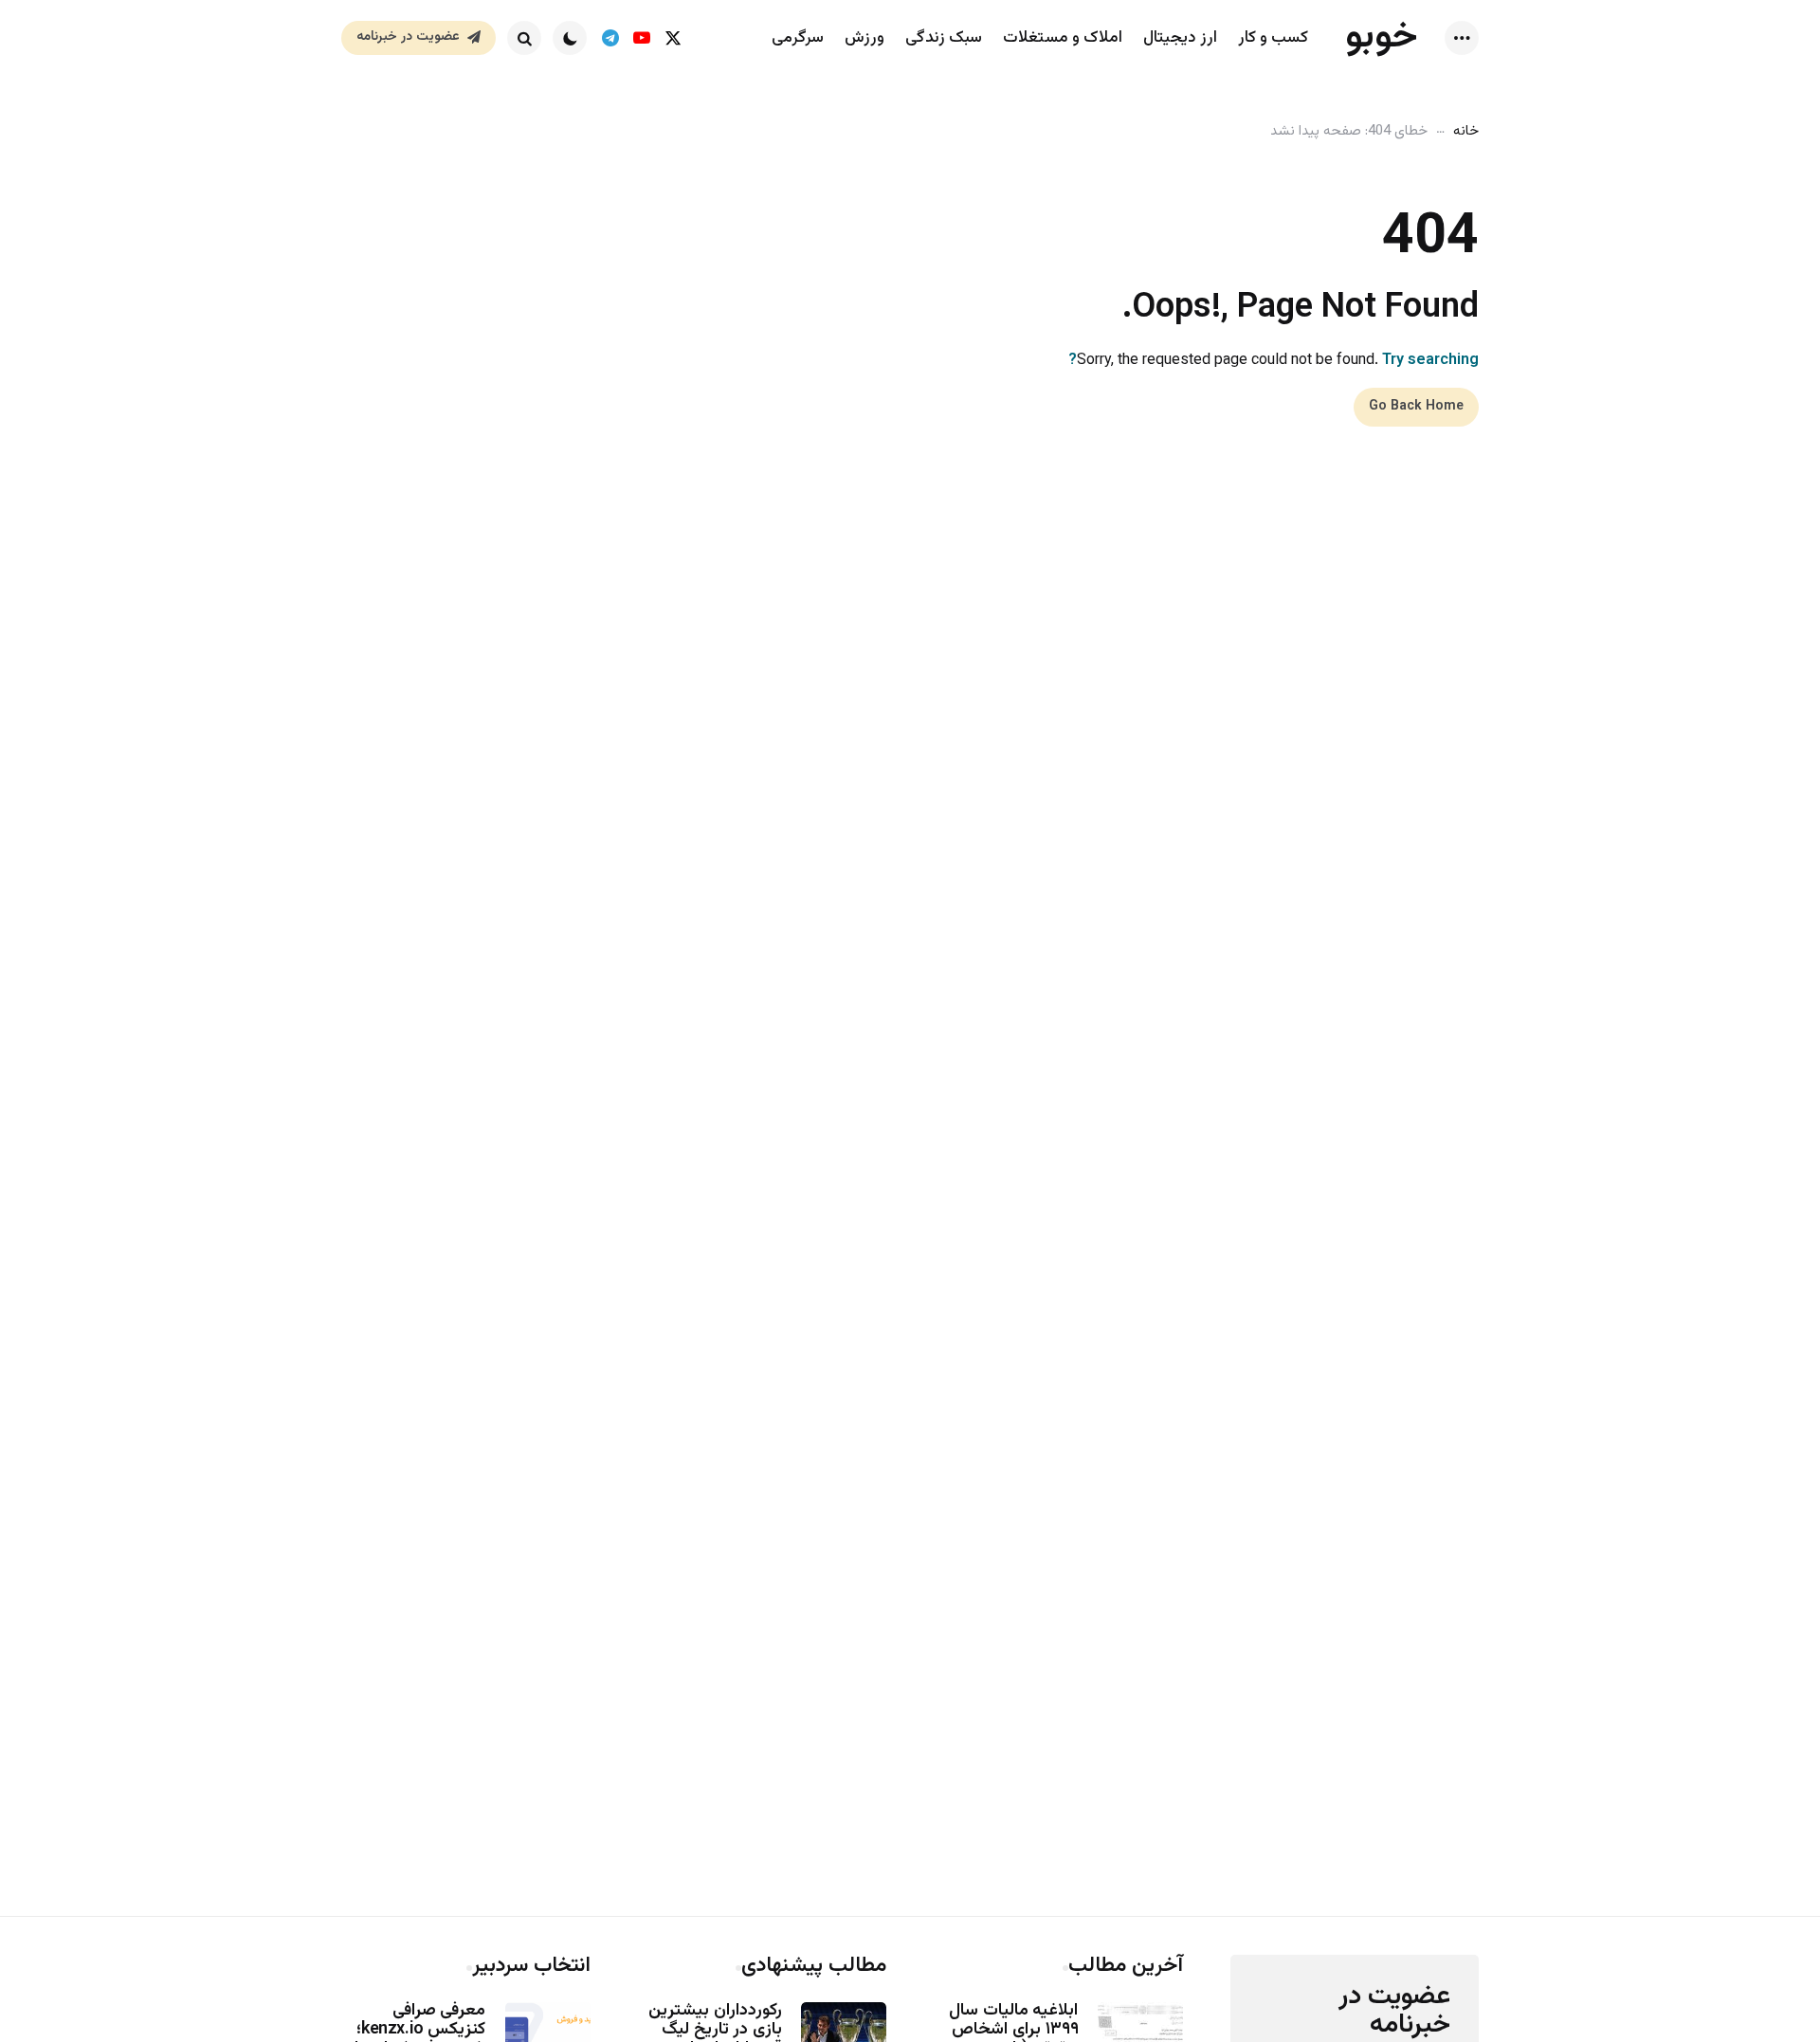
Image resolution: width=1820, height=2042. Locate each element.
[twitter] (673, 38)
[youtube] (641, 38)
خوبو (1382, 37)
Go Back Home (1416, 407)
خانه (1466, 131)
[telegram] (610, 38)
